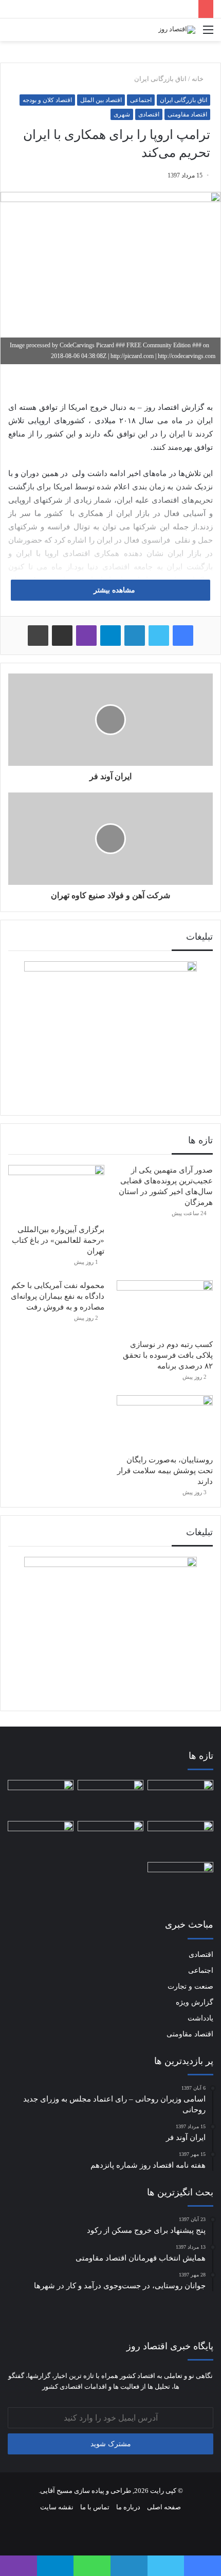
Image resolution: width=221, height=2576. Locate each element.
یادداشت (200, 2018)
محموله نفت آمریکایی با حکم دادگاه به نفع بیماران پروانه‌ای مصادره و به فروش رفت (58, 1296)
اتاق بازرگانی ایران (160, 79)
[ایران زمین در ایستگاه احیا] (110, 1837)
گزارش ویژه (195, 2002)
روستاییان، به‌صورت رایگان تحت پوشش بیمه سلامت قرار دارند (165, 1471)
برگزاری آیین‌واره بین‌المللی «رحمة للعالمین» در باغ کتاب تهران (58, 1240)
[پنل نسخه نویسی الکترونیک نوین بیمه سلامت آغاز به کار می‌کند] (41, 1839)
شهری (122, 114)
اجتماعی (141, 100)
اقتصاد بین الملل (101, 100)
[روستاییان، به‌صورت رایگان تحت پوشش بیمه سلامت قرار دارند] (165, 1422)
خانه (198, 79)
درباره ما (128, 2507)
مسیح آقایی (57, 2491)
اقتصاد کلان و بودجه (47, 100)
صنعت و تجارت (190, 1986)
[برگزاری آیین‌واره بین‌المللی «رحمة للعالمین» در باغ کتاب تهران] (56, 1192)
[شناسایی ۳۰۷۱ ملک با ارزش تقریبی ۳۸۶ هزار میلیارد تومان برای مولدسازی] (180, 1798)
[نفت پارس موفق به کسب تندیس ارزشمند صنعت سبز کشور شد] (180, 1880)
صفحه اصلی (164, 2507)
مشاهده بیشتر (113, 590)
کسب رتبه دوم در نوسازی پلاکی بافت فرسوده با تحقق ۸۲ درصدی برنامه (168, 1355)
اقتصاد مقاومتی (187, 114)
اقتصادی (149, 114)
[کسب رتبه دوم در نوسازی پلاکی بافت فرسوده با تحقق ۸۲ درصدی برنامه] (165, 1307)
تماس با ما (95, 2507)
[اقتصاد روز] (177, 30)
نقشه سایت (57, 2507)
